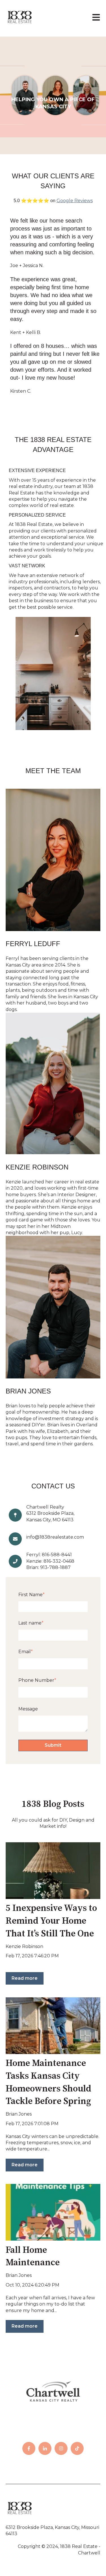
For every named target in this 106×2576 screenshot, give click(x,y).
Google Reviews (75, 201)
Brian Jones (19, 2114)
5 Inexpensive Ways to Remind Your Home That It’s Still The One (51, 1921)
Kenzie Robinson (24, 1946)
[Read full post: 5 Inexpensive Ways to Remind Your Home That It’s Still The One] (53, 1871)
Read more (25, 1978)
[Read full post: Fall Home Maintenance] (53, 2212)
